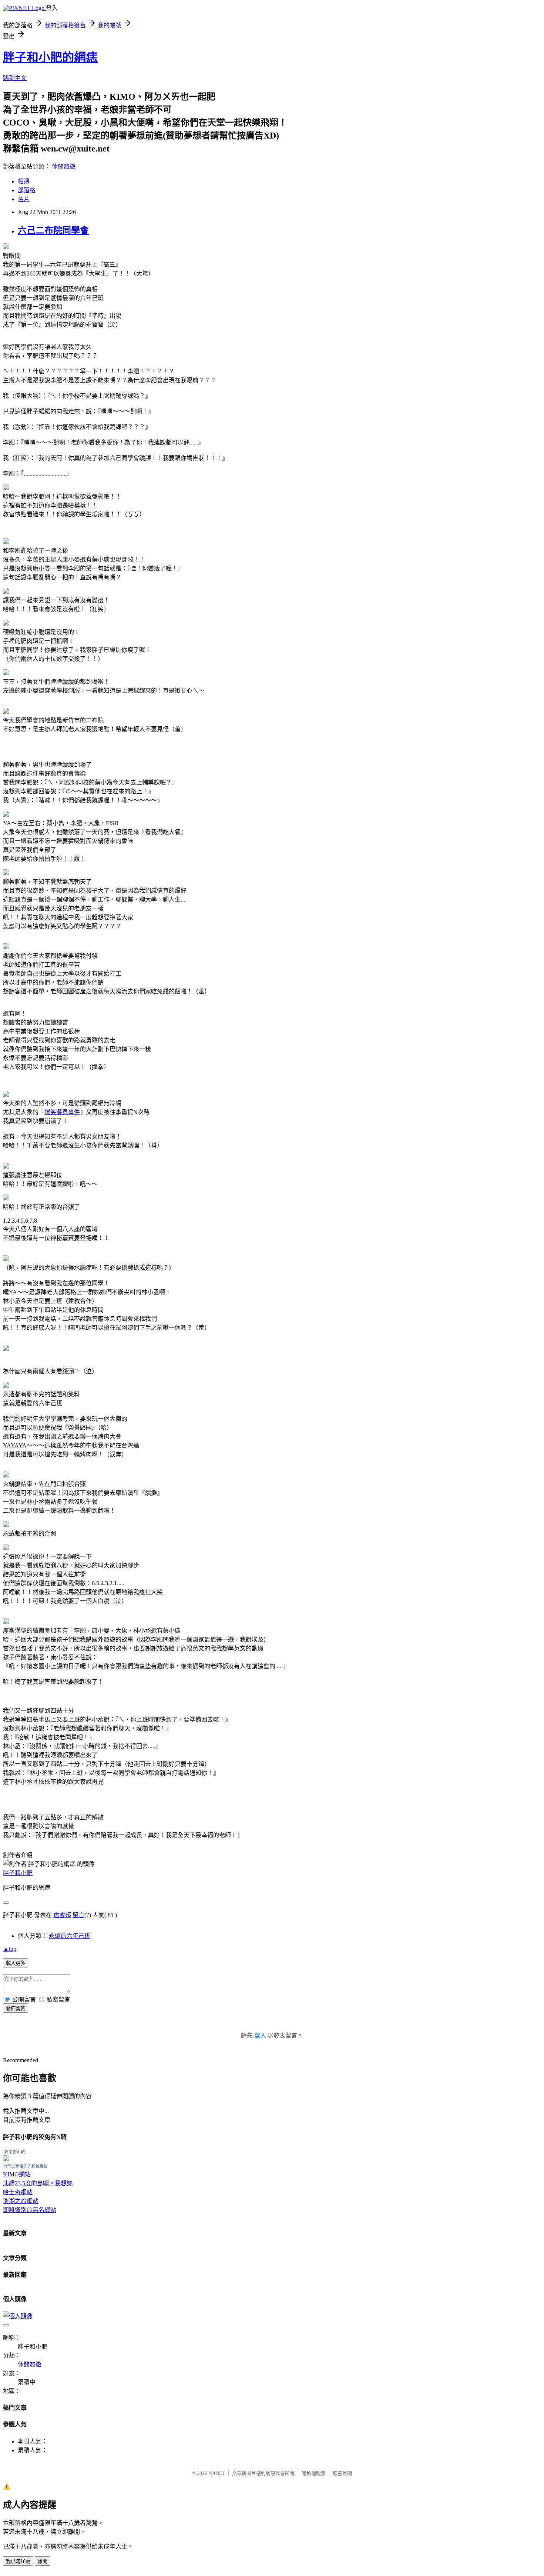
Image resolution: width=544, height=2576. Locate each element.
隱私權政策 (314, 2473)
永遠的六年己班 (70, 1936)
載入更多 (16, 1963)
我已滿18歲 (18, 2561)
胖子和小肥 (18, 1873)
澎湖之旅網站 (21, 2201)
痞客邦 (62, 1915)
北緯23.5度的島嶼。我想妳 (38, 2183)
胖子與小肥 (15, 2152)
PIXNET (217, 2473)
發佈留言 (16, 2008)
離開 (43, 2561)
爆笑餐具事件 (62, 1112)
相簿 (24, 181)
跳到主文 (15, 78)
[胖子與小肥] (6, 2159)
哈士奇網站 (18, 2192)
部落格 (27, 190)
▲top (10, 1949)
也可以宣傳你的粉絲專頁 (25, 2166)
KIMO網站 (17, 2174)
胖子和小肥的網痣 (50, 57)
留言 (78, 1915)
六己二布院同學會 (53, 230)
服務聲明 (342, 2473)
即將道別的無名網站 (30, 2210)
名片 (24, 199)
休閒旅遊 (64, 166)
